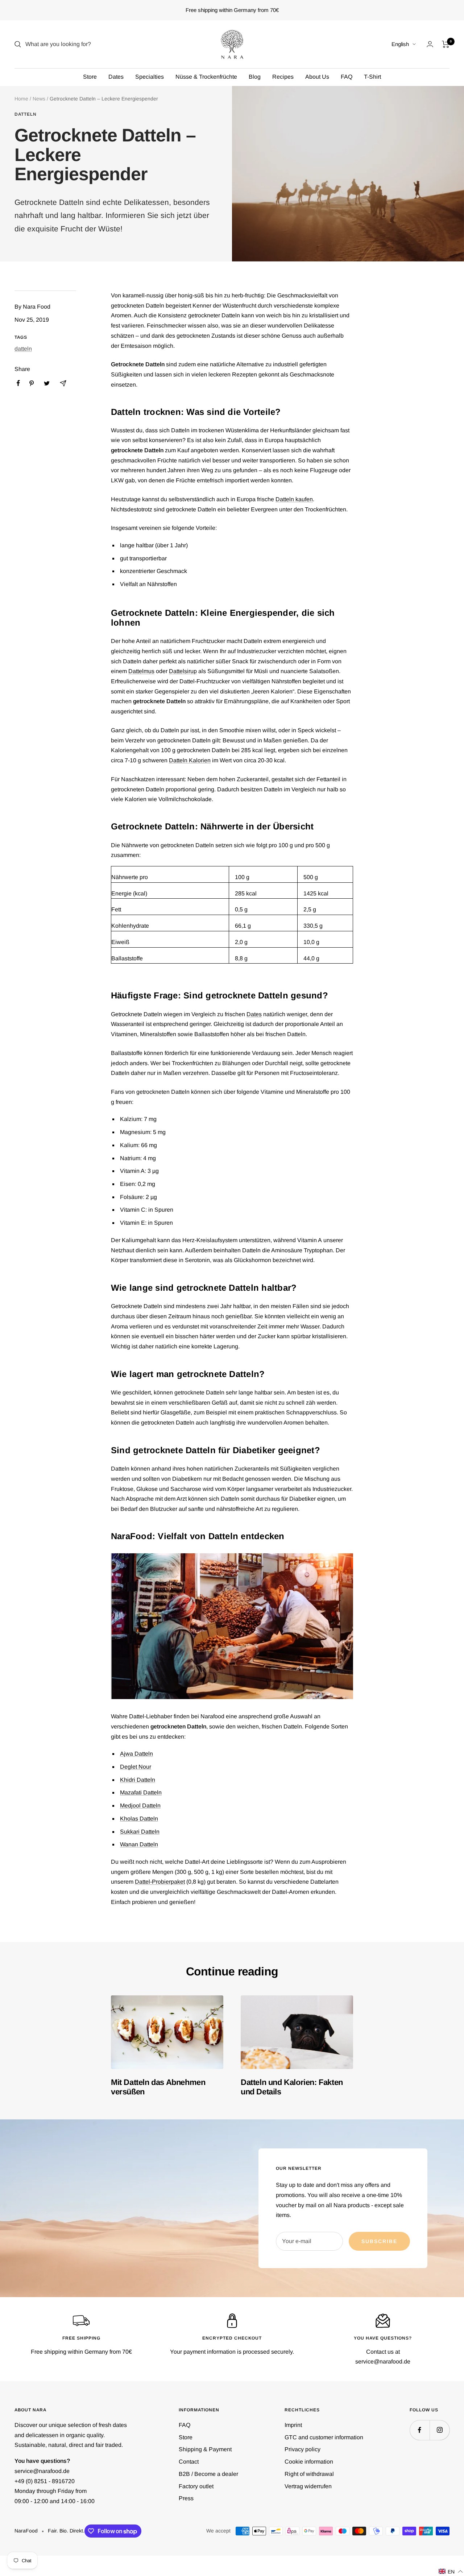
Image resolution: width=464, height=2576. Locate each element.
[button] (451, 2571)
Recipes (283, 77)
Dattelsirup (183, 671)
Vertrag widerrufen (308, 2486)
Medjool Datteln (140, 1806)
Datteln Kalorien (190, 760)
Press (186, 2498)
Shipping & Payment (205, 2449)
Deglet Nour (136, 1767)
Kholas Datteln (139, 1819)
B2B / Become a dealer (208, 2474)
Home (21, 99)
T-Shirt (372, 77)
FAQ (347, 77)
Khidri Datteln (138, 1780)
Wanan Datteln (139, 1844)
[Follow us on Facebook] (420, 2430)
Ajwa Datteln (136, 1754)
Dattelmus (141, 671)
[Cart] (446, 44)
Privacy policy (303, 2449)
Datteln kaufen (294, 499)
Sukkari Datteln (140, 1832)
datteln (26, 114)
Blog (255, 77)
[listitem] (18, 383)
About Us (317, 77)
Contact (189, 2462)
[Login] (430, 44)
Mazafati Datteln (141, 1792)
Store (90, 77)
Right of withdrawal (309, 2474)
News (39, 99)
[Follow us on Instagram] (440, 2430)
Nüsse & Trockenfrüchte (206, 77)
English (400, 44)
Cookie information (309, 2462)
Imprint (293, 2425)
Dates (116, 77)
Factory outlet (196, 2486)
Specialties (150, 77)
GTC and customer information (324, 2437)
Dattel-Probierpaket (160, 1882)
